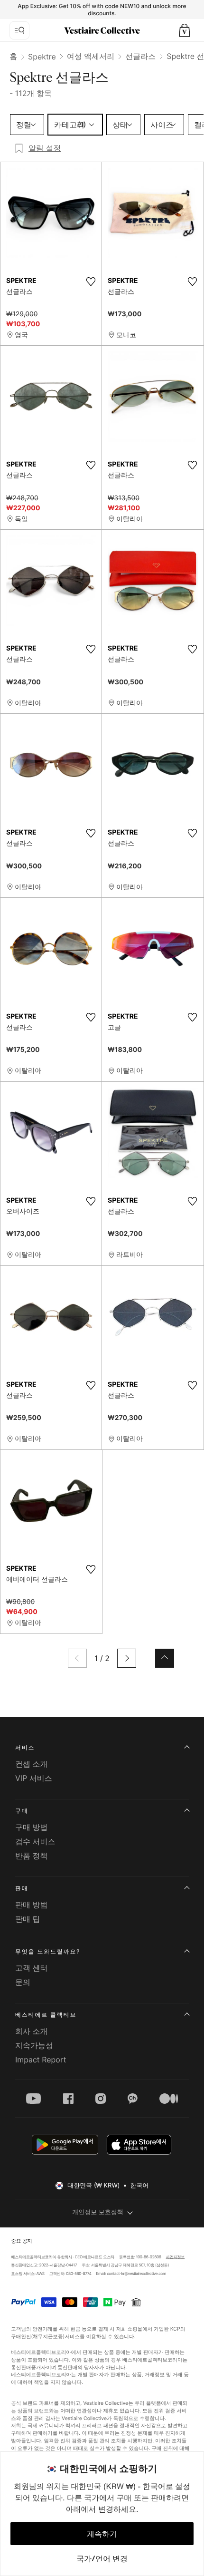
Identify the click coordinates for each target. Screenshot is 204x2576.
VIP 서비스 (34, 1778)
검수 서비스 (35, 1841)
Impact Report (41, 2060)
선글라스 (140, 56)
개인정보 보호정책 (98, 2212)
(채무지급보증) (48, 2336)
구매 (22, 1811)
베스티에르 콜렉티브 (46, 2015)
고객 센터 (32, 1968)
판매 (22, 1888)
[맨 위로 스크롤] (165, 1658)
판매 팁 (28, 1919)
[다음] (127, 1658)
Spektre (42, 57)
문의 (23, 1982)
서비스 (25, 1747)
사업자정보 (176, 2257)
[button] (185, 30)
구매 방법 (32, 1827)
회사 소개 (32, 2031)
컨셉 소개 (32, 1764)
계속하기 (102, 2534)
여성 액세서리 (91, 56)
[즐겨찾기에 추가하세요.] (91, 282)
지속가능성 (34, 2045)
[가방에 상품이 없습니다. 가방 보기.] (185, 30)
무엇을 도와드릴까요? (48, 1951)
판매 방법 (32, 1905)
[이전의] (77, 1658)
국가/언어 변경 (102, 2558)
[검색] (19, 30)
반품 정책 (32, 1856)
